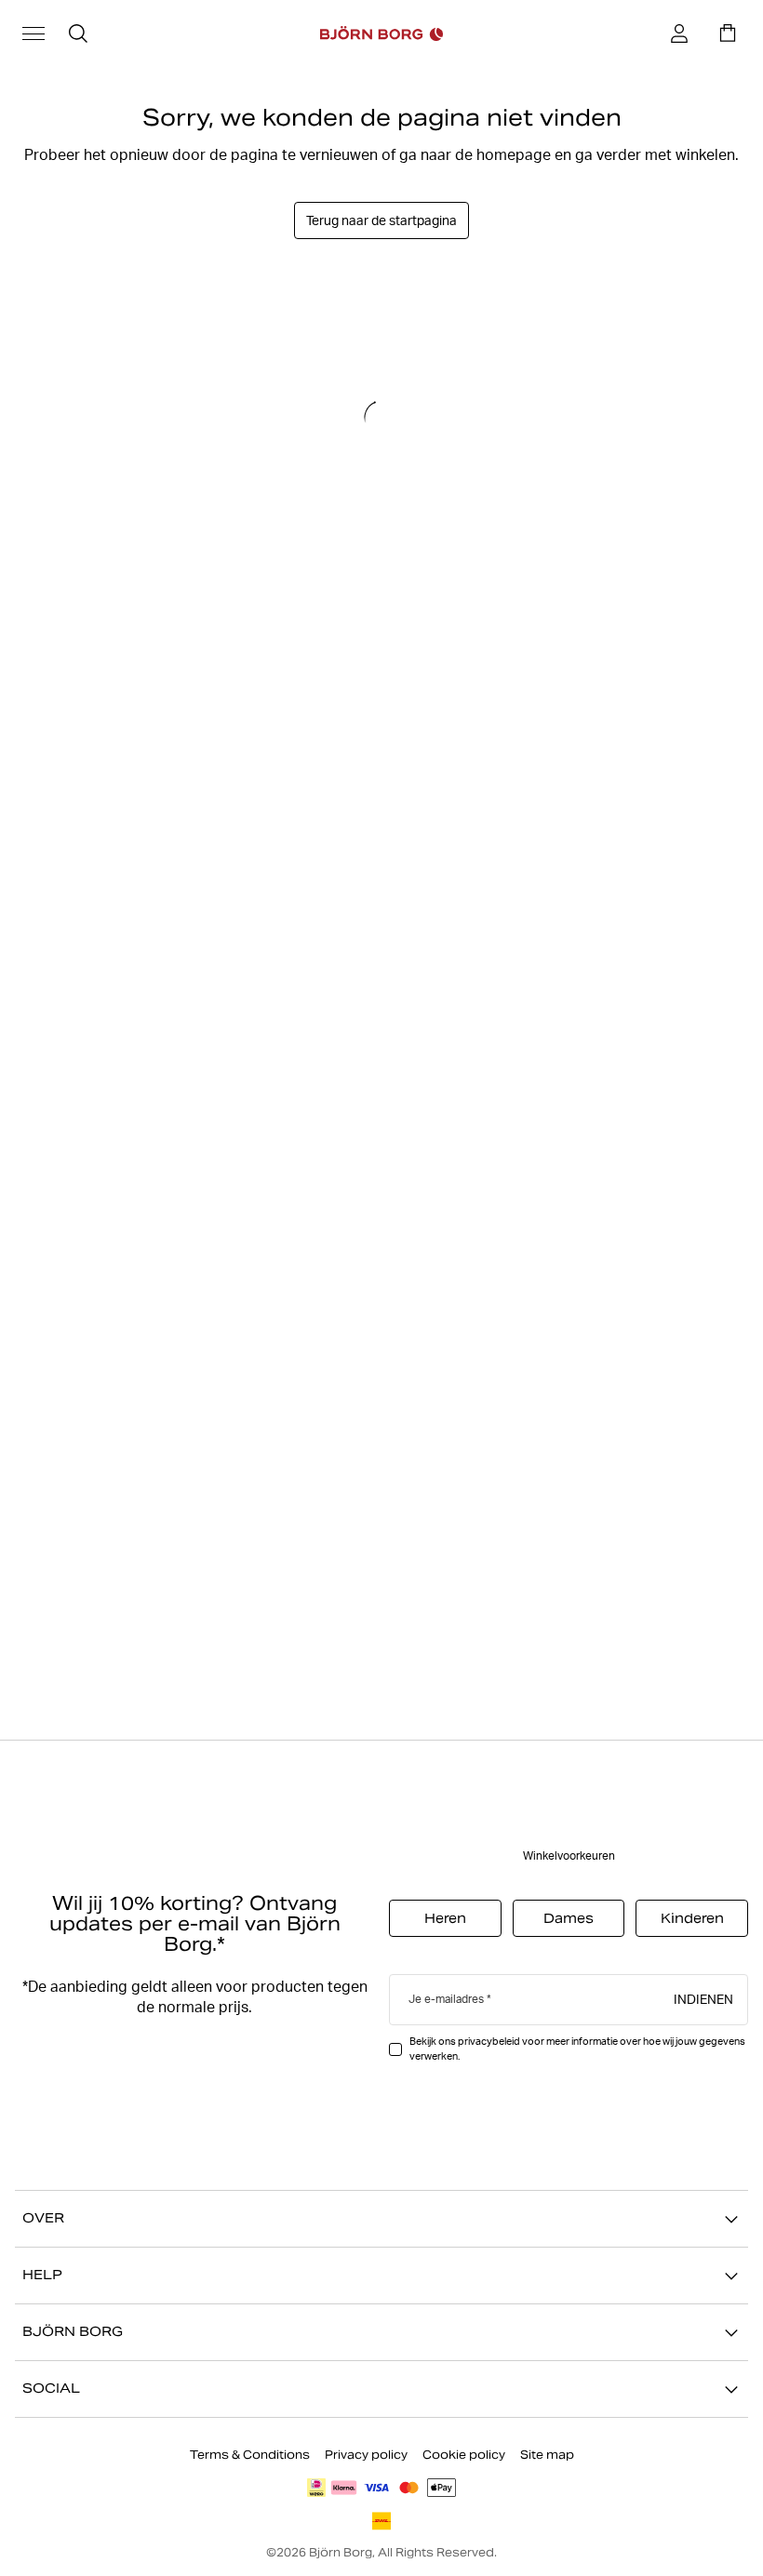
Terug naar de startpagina (381, 220)
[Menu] (33, 33)
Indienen (703, 1999)
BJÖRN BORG (73, 2332)
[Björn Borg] (381, 33)
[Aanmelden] (679, 33)
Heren (445, 1919)
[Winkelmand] (728, 33)
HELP (42, 2276)
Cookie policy (464, 2455)
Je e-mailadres (446, 2000)
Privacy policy (366, 2455)
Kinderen (692, 1919)
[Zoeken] (78, 33)
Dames (569, 1919)
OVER (43, 2219)
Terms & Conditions (250, 2455)
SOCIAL (51, 2389)
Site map (547, 2455)
